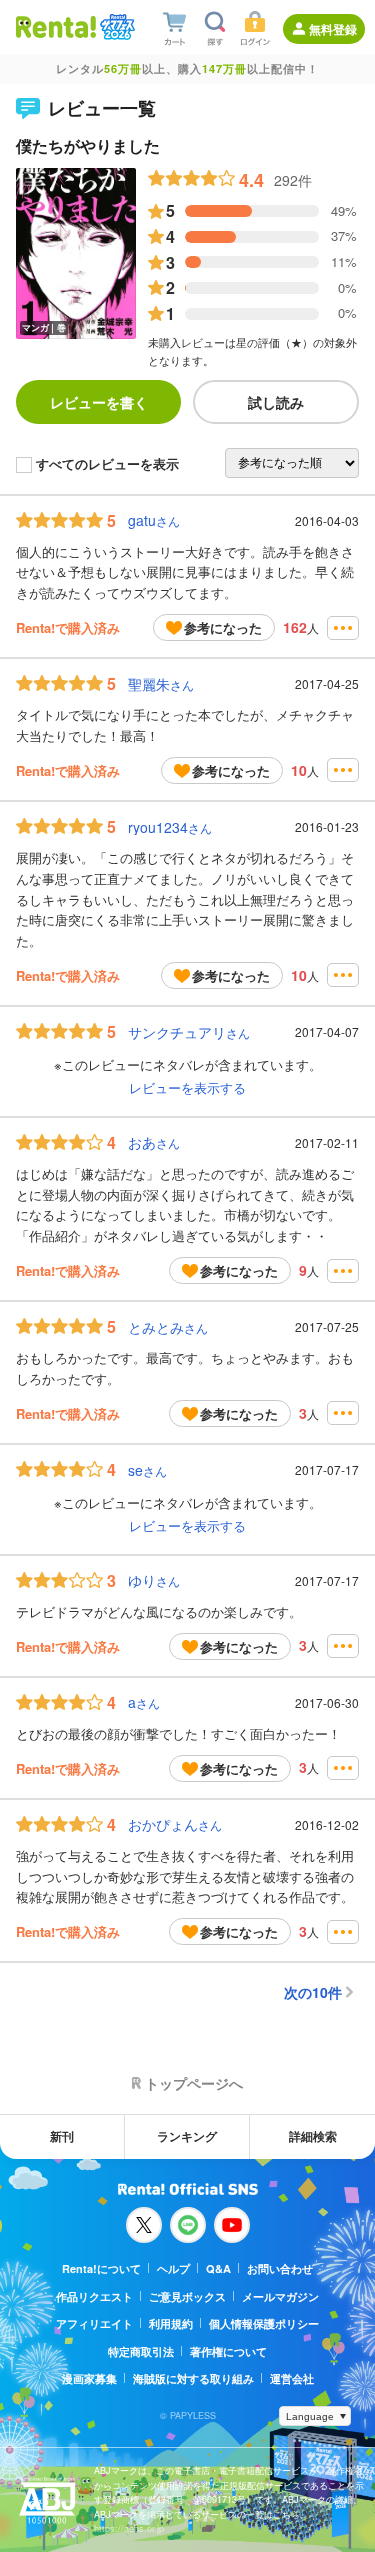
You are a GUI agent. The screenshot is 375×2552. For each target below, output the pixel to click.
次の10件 (313, 1992)
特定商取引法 (141, 2351)
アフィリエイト (94, 2323)
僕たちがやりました (88, 145)
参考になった (223, 627)
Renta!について (101, 2268)
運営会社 (292, 2378)
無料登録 (333, 29)
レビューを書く (99, 402)
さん (154, 520)
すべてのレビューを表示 (107, 464)
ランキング (187, 2136)
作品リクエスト (94, 2296)
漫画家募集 (89, 2378)
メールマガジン (280, 2296)
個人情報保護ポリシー (264, 2323)
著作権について (228, 2351)
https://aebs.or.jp (129, 2528)
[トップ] (56, 26)
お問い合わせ (280, 2268)
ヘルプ (173, 2268)
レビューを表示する (187, 1087)
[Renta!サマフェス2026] (115, 27)
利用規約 (171, 2323)
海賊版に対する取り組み (193, 2378)
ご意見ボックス (187, 2296)
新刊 (62, 2136)
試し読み (276, 402)
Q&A (218, 2268)
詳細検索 (313, 2136)
